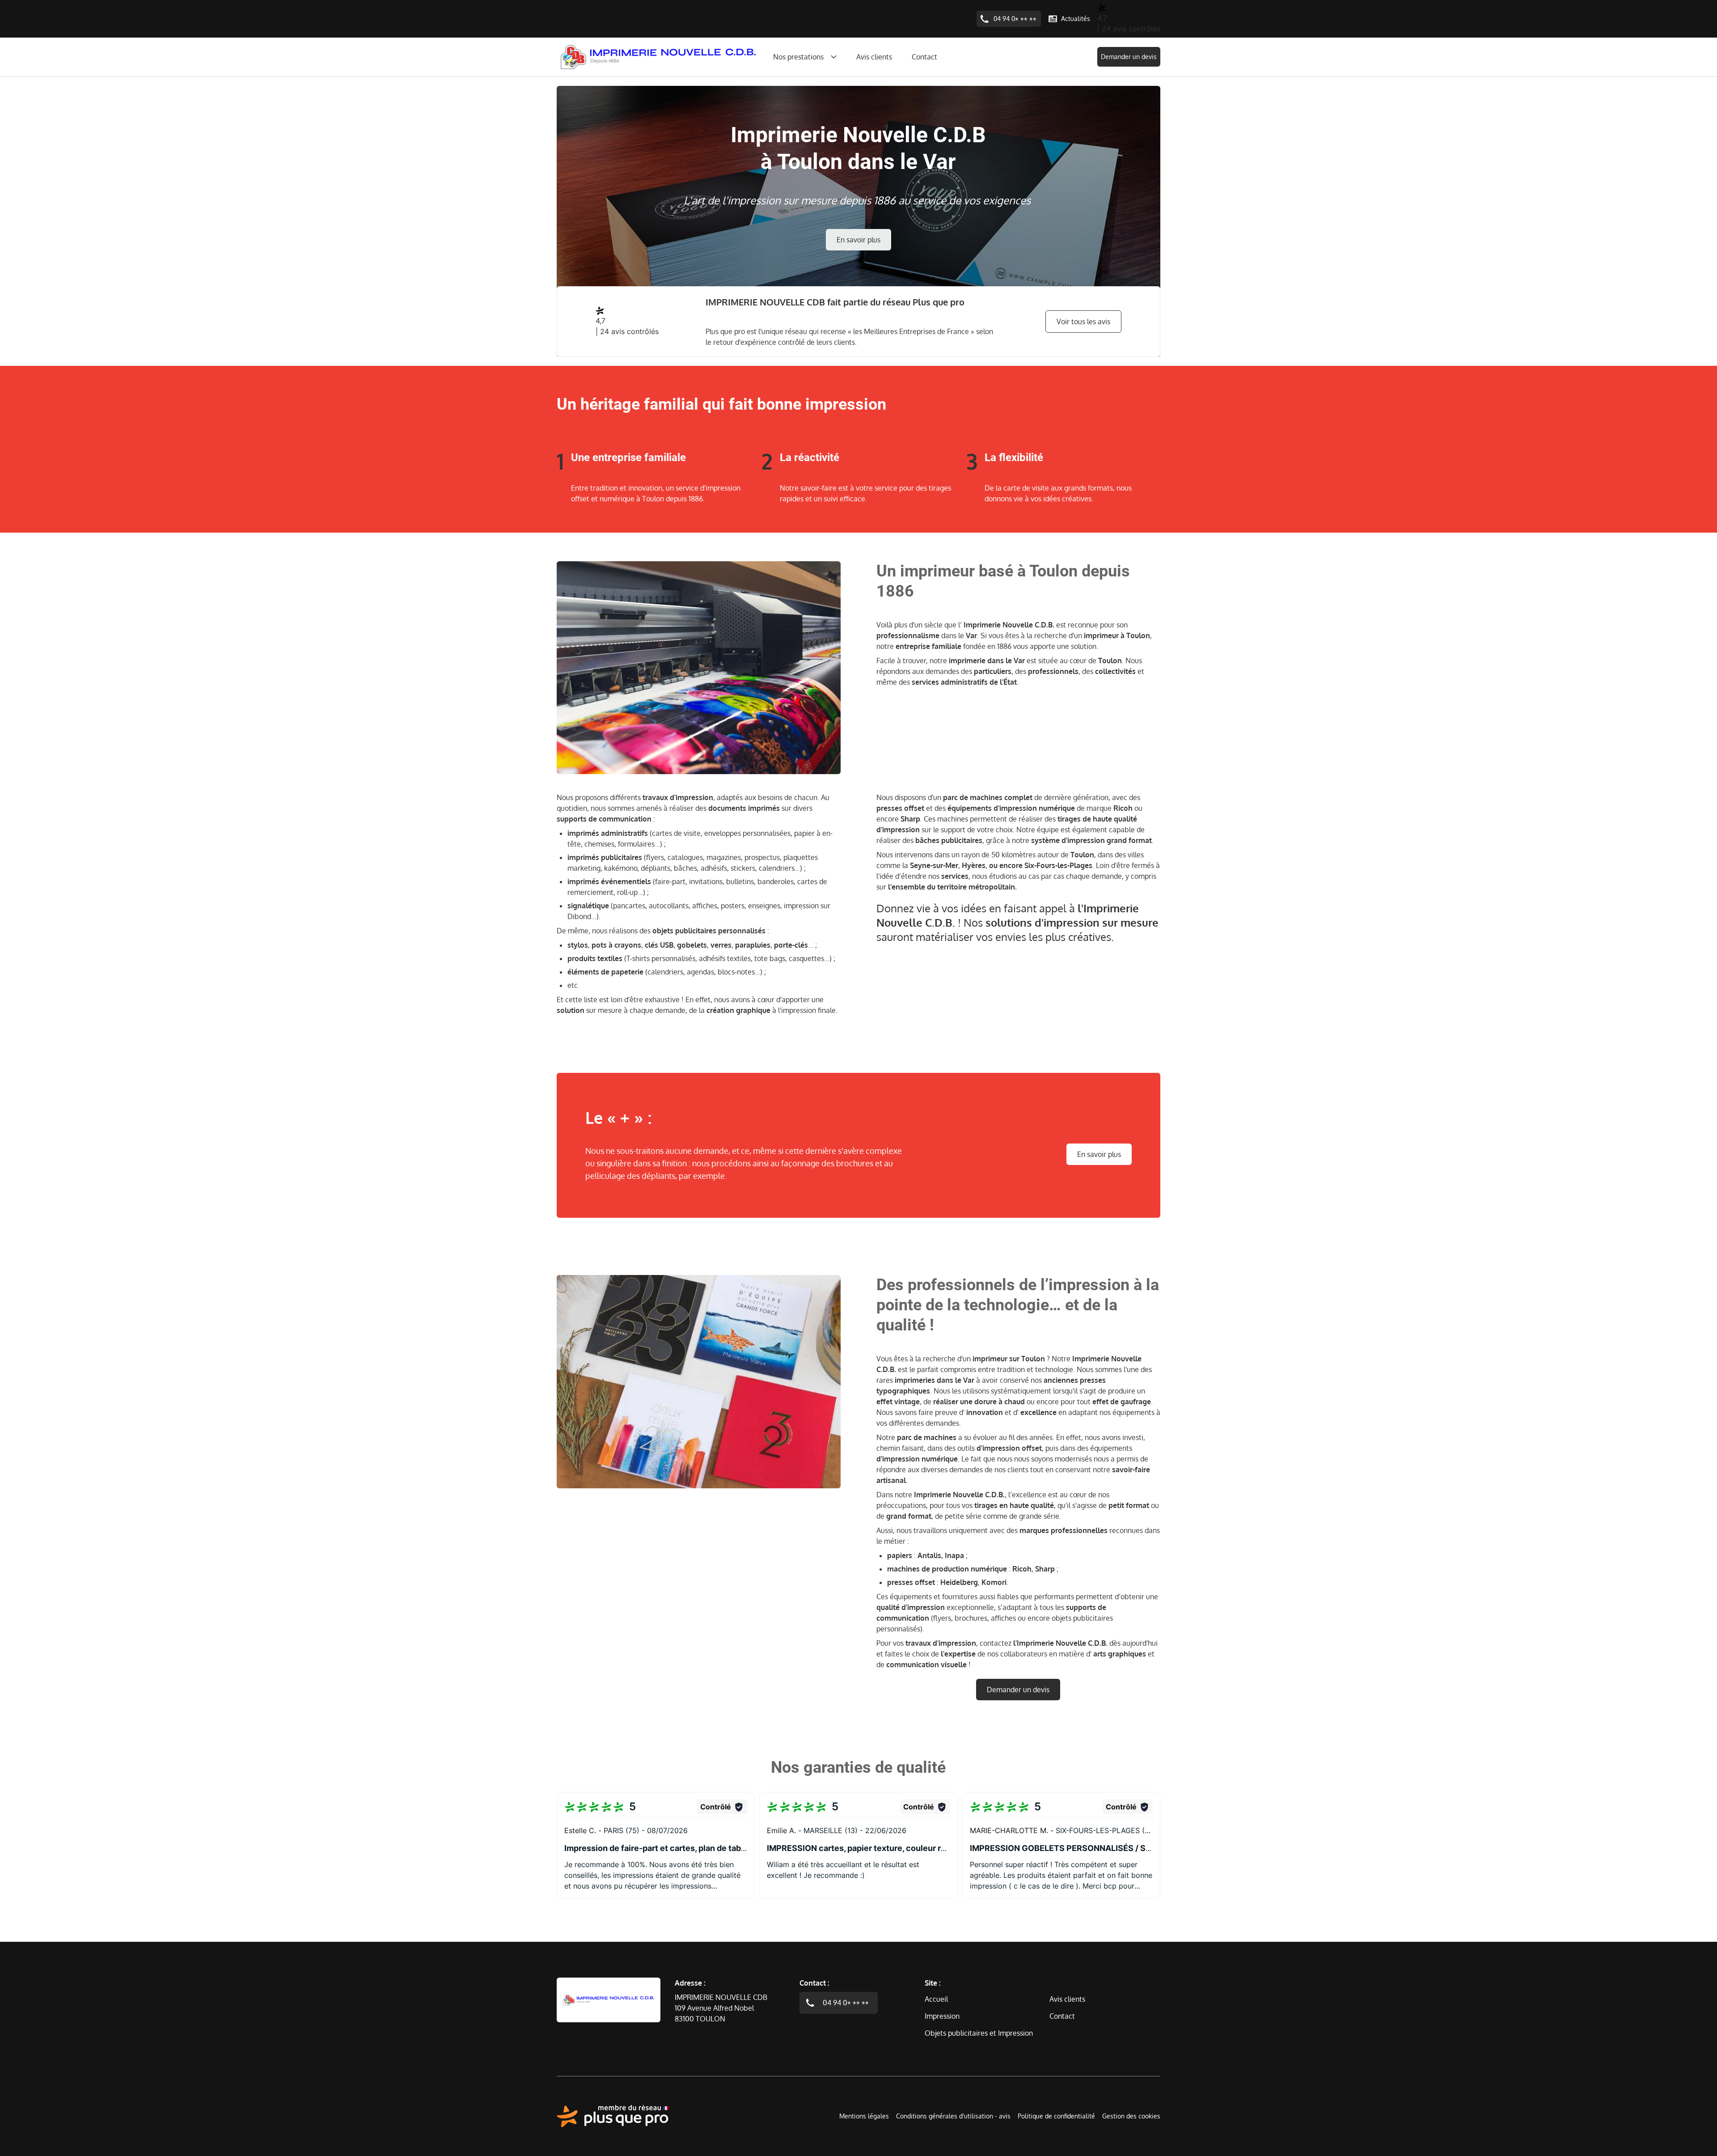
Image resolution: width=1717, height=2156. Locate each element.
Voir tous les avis (1083, 322)
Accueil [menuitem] (936, 1999)
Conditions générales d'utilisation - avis (953, 2116)
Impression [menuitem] (942, 2016)
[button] (656, 1845)
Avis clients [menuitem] (874, 57)
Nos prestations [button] (798, 57)
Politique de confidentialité (1056, 2116)
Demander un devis (1129, 57)
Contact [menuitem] (924, 57)
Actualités (1076, 19)
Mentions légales (864, 2116)
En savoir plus (858, 240)
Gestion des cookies (1131, 2116)
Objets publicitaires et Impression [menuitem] (979, 2033)
